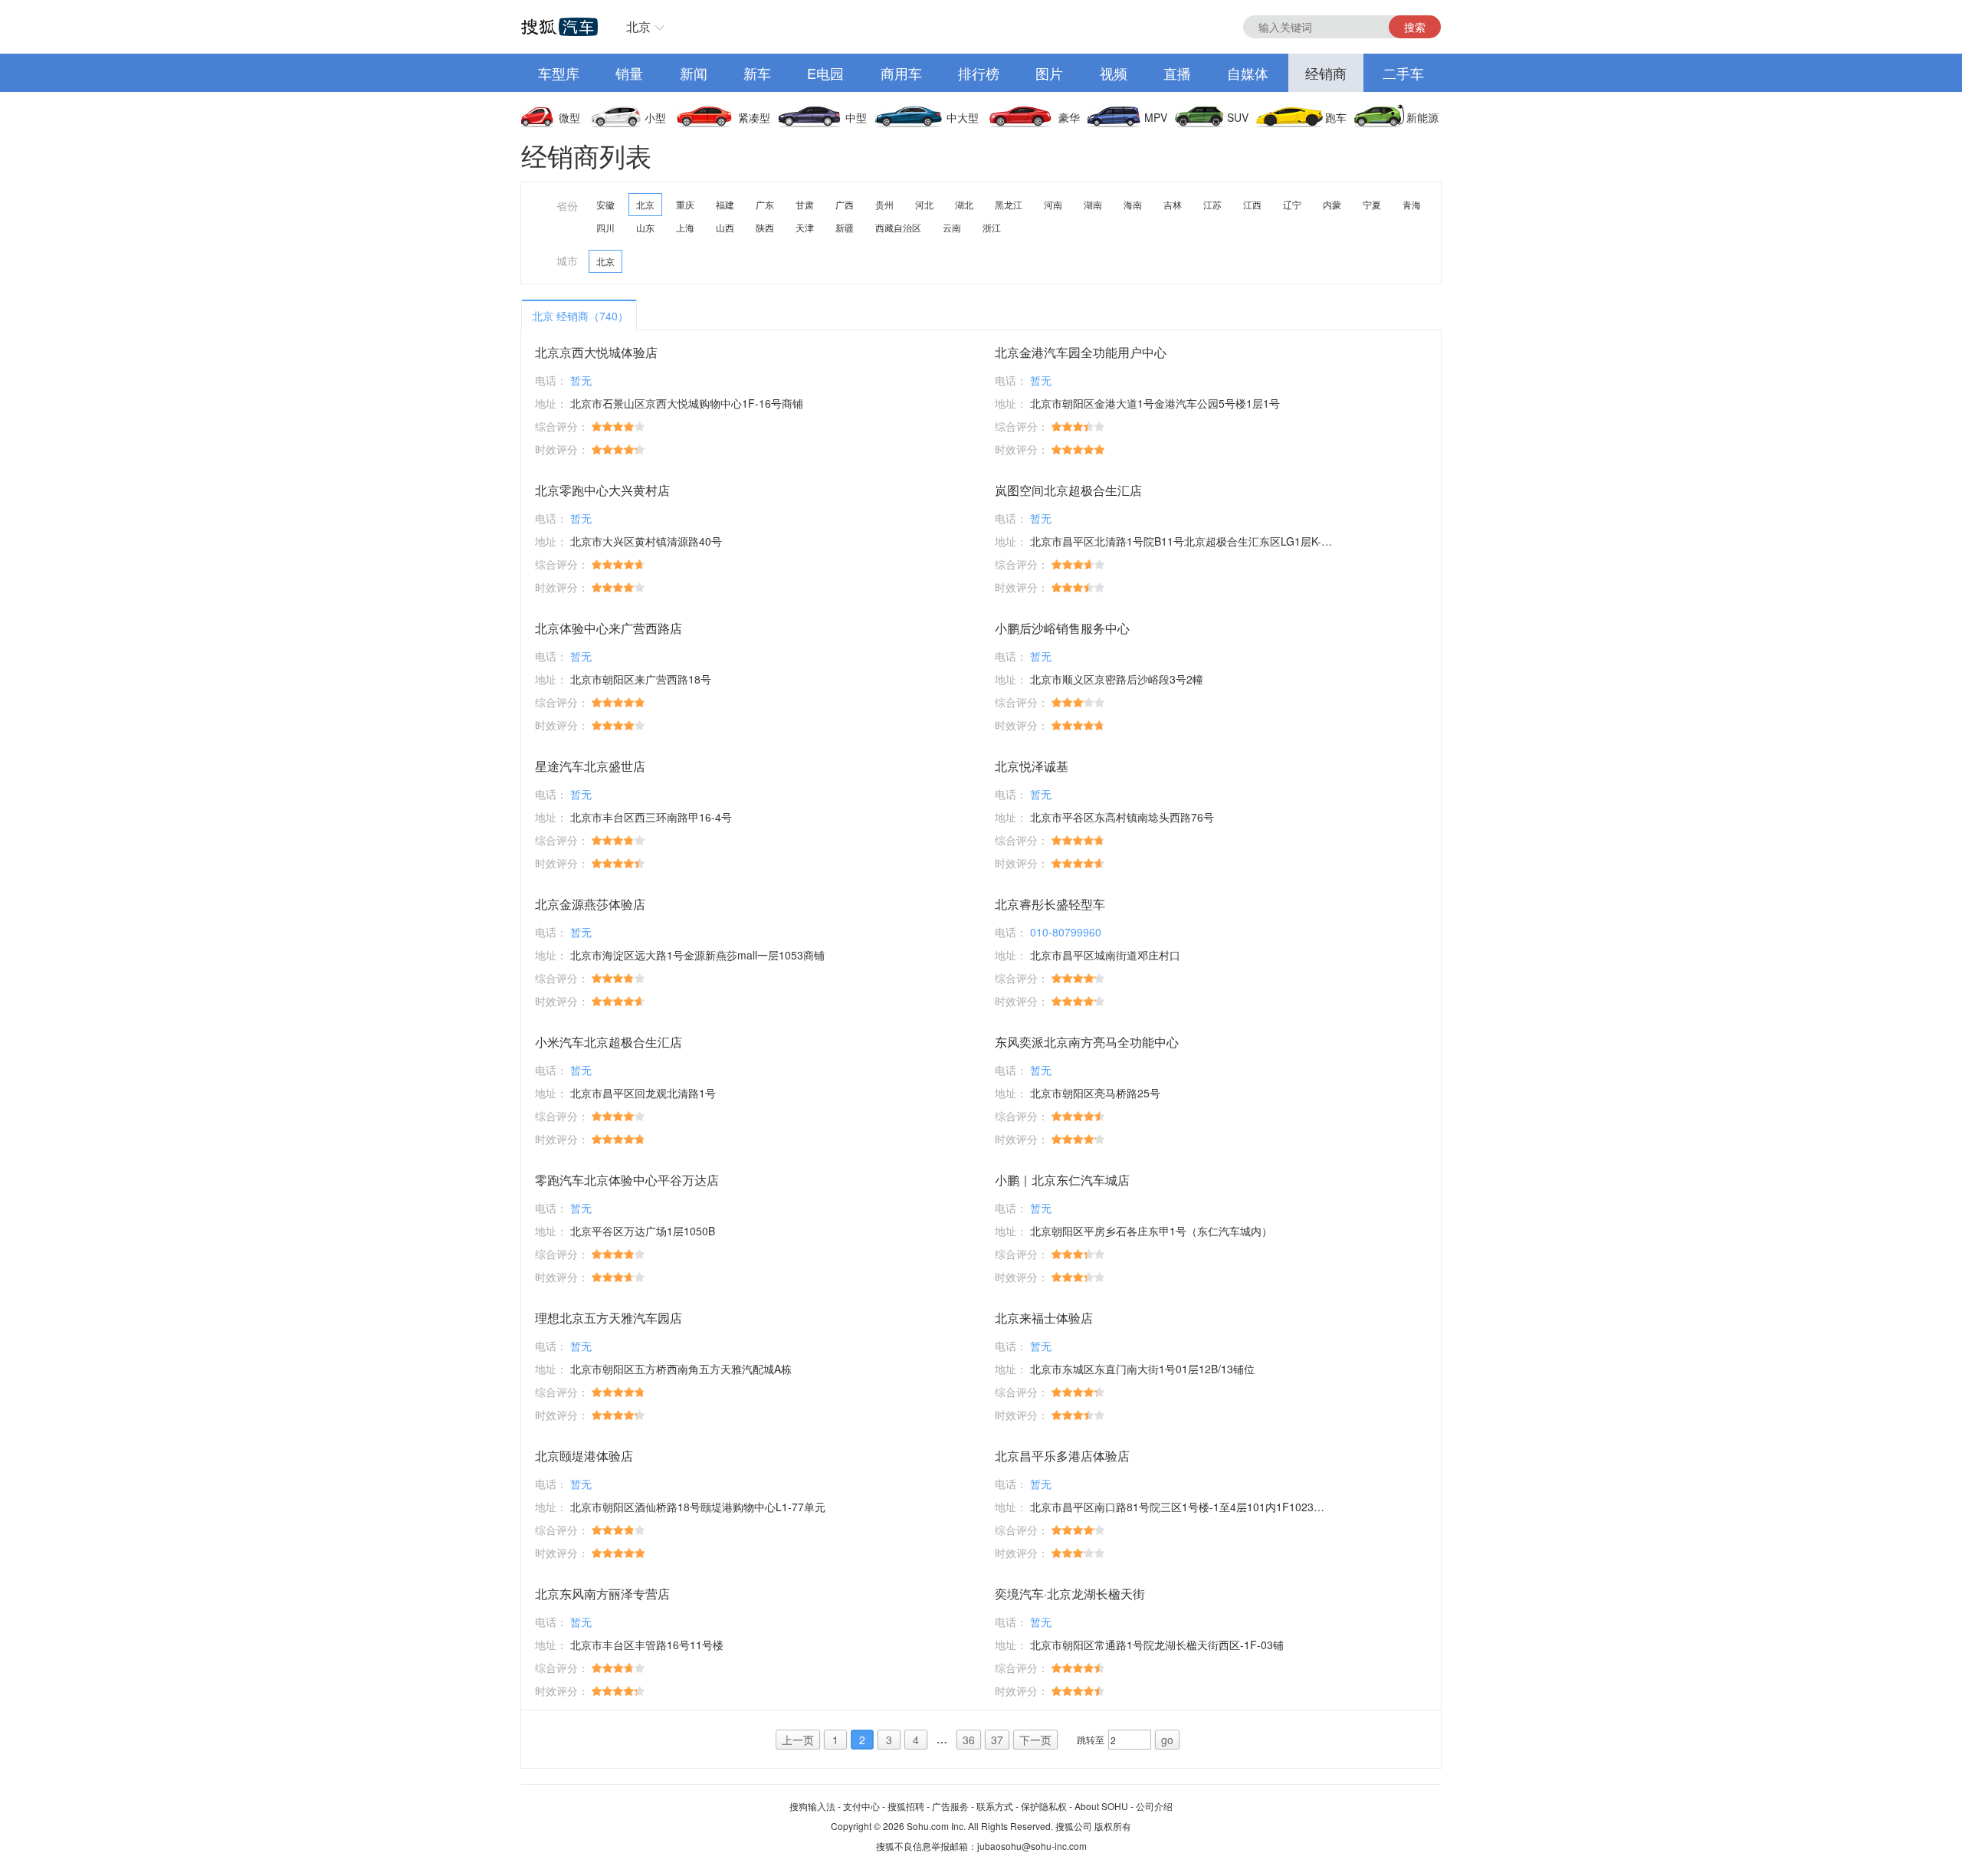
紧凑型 (754, 117)
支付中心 (861, 1806)
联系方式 (995, 1806)
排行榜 (979, 73)
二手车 (1403, 73)
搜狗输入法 (812, 1806)
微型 (569, 117)
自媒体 (1248, 73)
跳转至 (1091, 1739)
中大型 (963, 117)
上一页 (798, 1740)
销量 (629, 73)
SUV (1238, 117)
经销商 (1326, 73)
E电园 (825, 73)
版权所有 (1113, 1826)
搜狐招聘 (906, 1806)
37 (997, 1740)
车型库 (559, 73)
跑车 (1336, 117)
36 (969, 1740)
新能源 (1422, 117)
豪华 (1069, 117)
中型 (856, 117)
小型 (655, 117)
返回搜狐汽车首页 (559, 27)
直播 (1177, 73)
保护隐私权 (1044, 1806)
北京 (638, 26)
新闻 (694, 73)
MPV (1156, 117)
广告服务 (950, 1806)
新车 (757, 73)
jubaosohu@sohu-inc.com (1032, 1846)
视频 (1114, 73)
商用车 (901, 73)
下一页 (1035, 1740)
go (1167, 1740)
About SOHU (1101, 1806)
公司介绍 (1154, 1806)
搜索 (1415, 27)
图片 (1049, 73)
